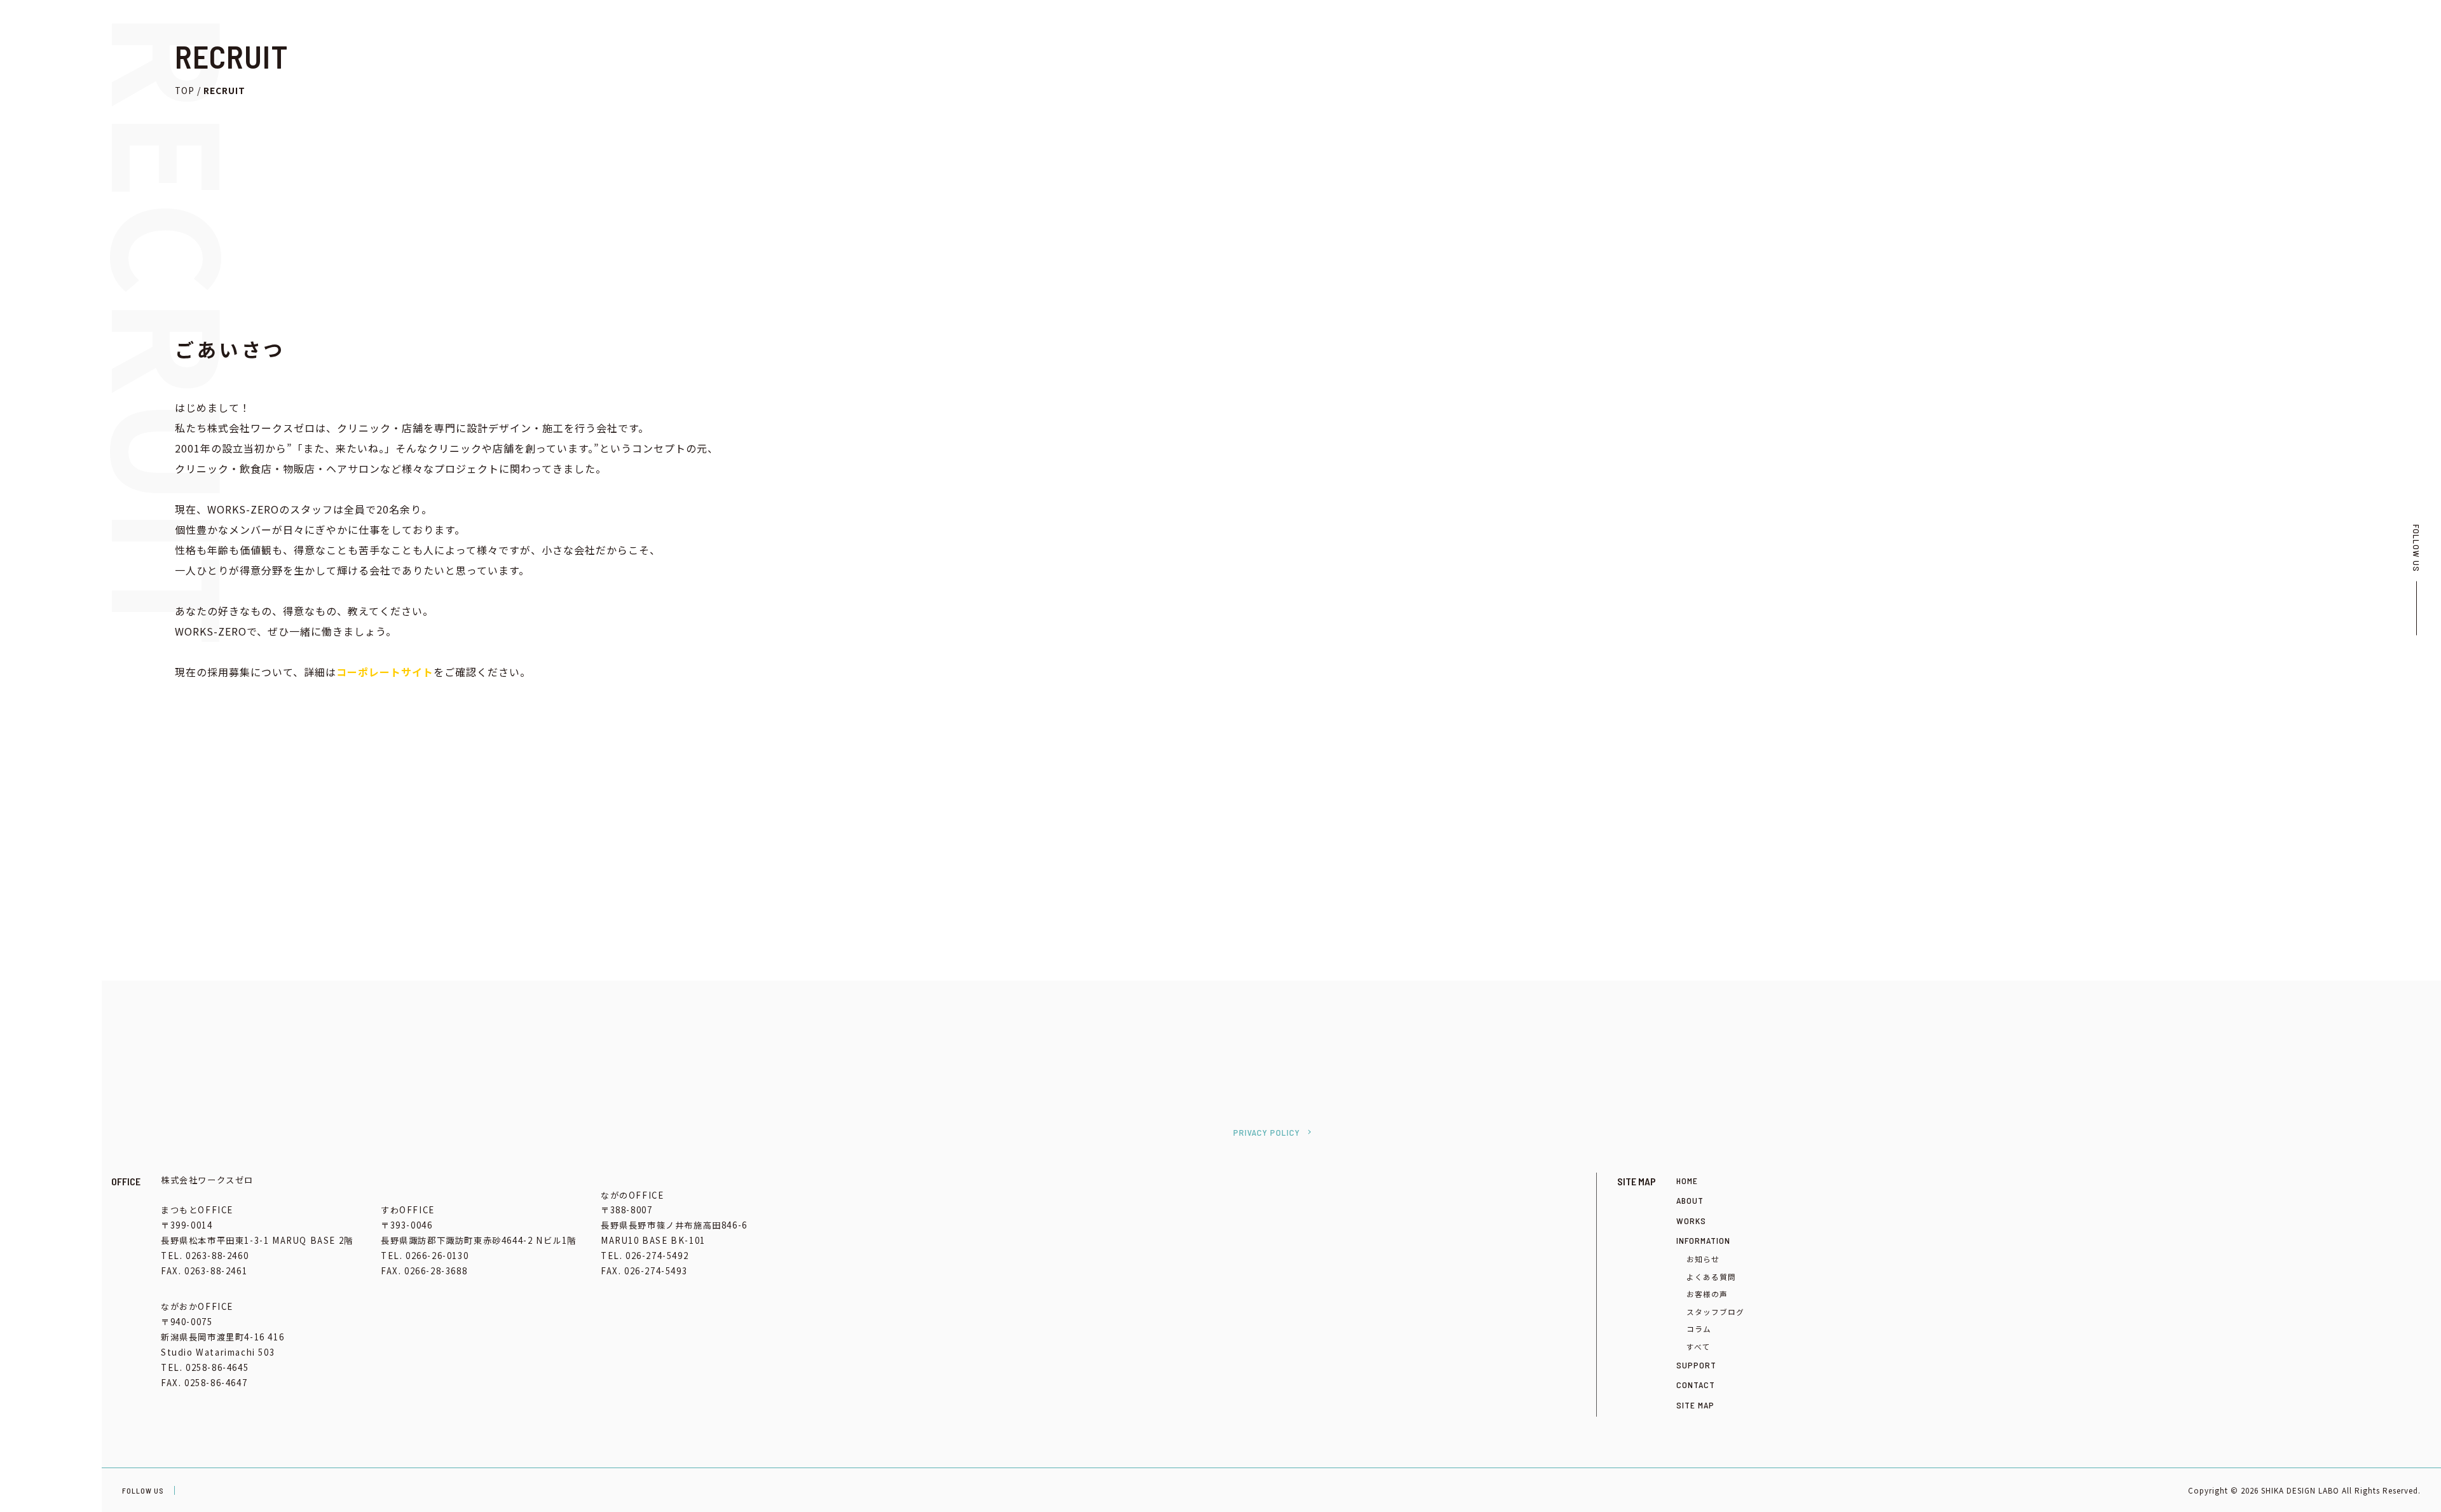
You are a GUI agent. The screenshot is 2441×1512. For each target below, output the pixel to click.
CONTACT (28, 254)
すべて (1699, 1346)
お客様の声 (1707, 1294)
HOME (19, 109)
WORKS (1691, 1221)
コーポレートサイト (385, 672)
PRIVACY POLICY (1267, 1132)
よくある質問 (1711, 1277)
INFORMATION (1703, 1240)
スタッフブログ (1715, 1311)
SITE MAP (1695, 1405)
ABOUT (1690, 1200)
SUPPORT (1696, 1365)
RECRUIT (26, 230)
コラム (1699, 1329)
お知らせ (1703, 1259)
